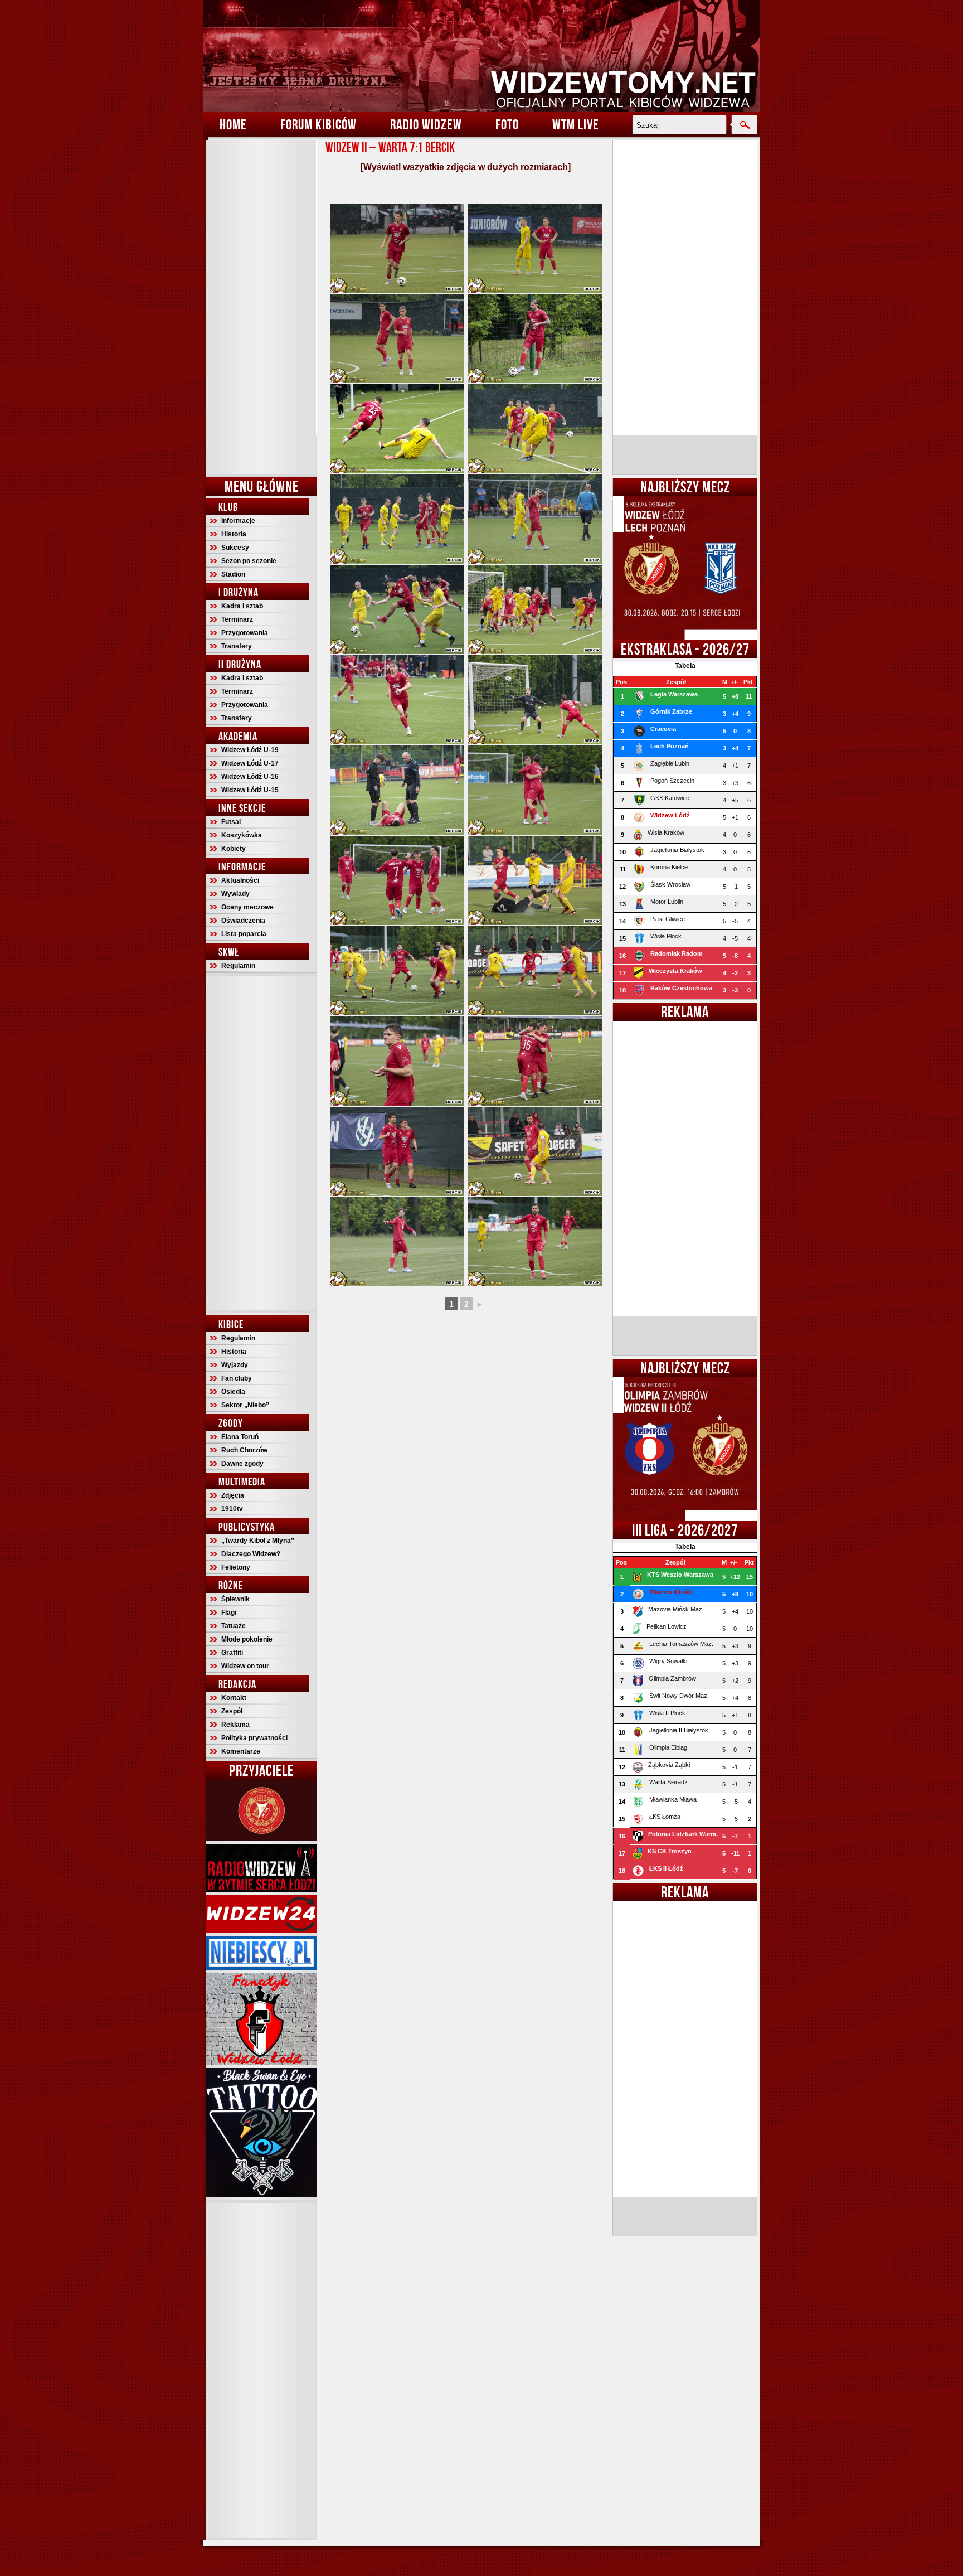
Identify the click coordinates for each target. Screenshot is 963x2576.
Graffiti (232, 1653)
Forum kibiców (318, 124)
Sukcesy (235, 548)
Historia (234, 534)
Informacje (238, 521)
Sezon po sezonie (249, 561)
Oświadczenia (243, 921)
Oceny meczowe (247, 907)
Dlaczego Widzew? (251, 1554)
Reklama (235, 1725)
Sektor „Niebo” (245, 1405)
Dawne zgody (242, 1464)
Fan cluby (237, 1378)
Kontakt (234, 1698)
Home (233, 124)
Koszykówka (242, 835)
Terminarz (237, 619)
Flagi (229, 1613)
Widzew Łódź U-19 (250, 750)
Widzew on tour (245, 1666)
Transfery (237, 646)
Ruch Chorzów (244, 1450)
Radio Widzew (426, 124)
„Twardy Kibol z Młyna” (258, 1541)
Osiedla (233, 1392)
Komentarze (241, 1751)
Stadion (233, 574)
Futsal (231, 822)
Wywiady (235, 894)
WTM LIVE (576, 124)
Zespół (232, 1711)
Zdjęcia (233, 1495)
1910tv (232, 1509)
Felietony (236, 1567)
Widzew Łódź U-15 (250, 790)
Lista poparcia (244, 934)
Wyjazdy (235, 1365)
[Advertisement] (261, 307)
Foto (507, 124)
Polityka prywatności (254, 1738)
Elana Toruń (240, 1437)
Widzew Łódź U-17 (250, 763)
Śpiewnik (235, 1599)
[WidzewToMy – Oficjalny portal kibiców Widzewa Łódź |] (481, 56)
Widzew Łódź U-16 (250, 777)
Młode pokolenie (247, 1639)
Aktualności (240, 880)
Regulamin (238, 966)
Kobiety (234, 849)
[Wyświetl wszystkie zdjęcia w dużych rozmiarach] (466, 167)
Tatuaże (234, 1626)
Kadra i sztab (242, 606)
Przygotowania (245, 633)
